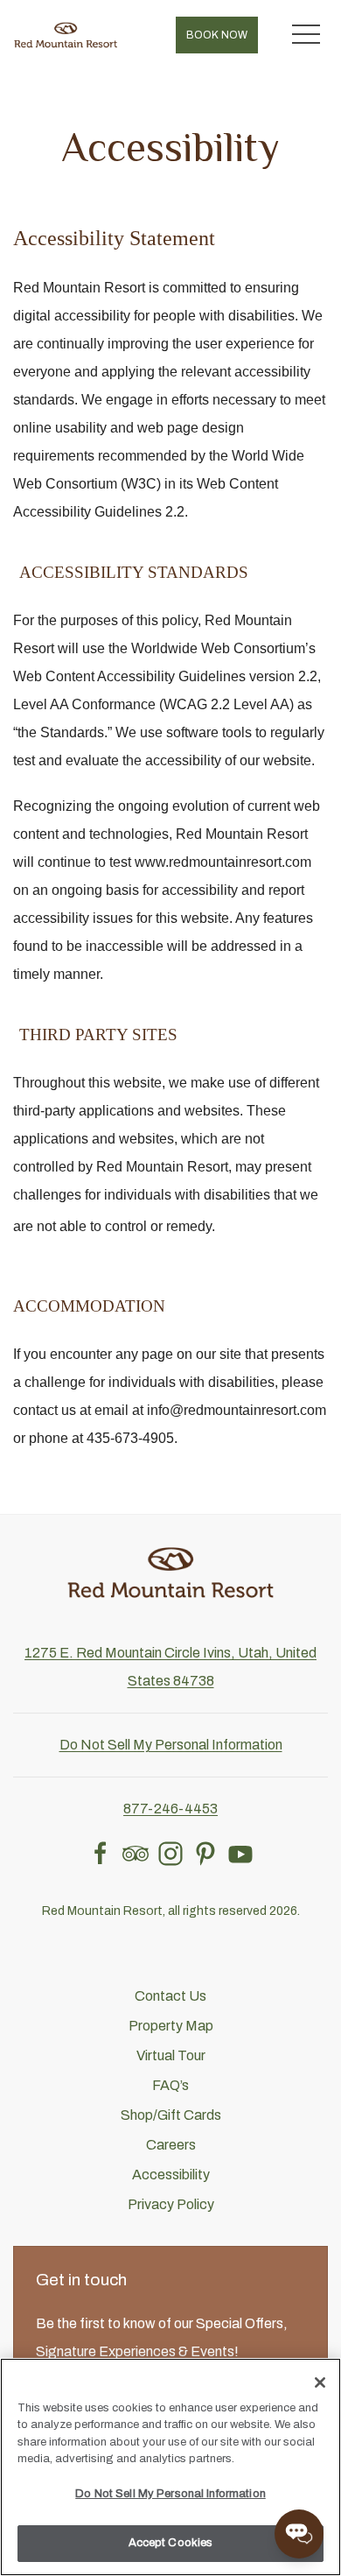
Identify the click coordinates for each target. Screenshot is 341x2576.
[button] (306, 35)
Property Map (171, 2026)
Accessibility (171, 2175)
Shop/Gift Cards (171, 2115)
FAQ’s (170, 2085)
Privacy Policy (171, 2204)
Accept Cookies (171, 2543)
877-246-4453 (170, 1809)
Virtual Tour (171, 2055)
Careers (171, 2145)
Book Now (217, 35)
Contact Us (170, 1996)
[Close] (320, 2382)
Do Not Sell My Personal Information (170, 2494)
